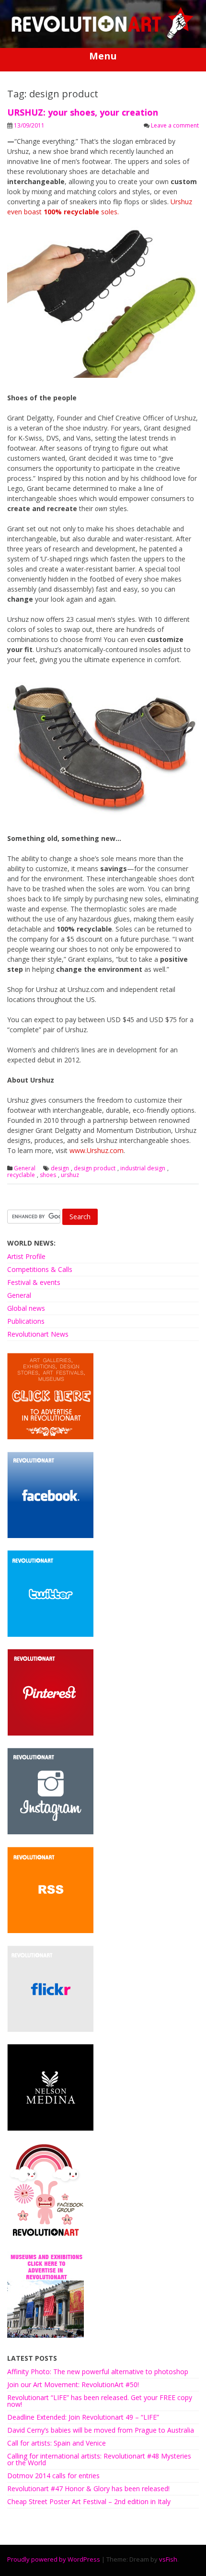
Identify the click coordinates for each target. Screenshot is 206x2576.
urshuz (70, 1175)
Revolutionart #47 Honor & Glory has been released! (88, 2489)
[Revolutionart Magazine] (103, 37)
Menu (103, 56)
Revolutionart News (38, 1334)
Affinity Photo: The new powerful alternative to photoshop (98, 2372)
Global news (26, 1308)
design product (95, 1168)
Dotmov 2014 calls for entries (53, 2476)
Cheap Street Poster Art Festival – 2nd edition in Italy (89, 2501)
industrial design (143, 1168)
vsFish (168, 2559)
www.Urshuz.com (97, 1150)
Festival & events (34, 1282)
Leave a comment (175, 125)
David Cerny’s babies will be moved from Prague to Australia (101, 2430)
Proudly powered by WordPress (54, 2559)
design (60, 1168)
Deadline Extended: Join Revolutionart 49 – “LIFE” (83, 2417)
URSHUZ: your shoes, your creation (83, 112)
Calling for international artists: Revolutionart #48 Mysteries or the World (99, 2459)
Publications (26, 1321)
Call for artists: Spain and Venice (57, 2443)
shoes (48, 1175)
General (25, 1168)
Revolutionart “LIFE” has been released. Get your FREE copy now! (100, 2401)
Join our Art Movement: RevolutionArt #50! (73, 2384)
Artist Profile (26, 1256)
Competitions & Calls (40, 1269)
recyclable (21, 1175)
